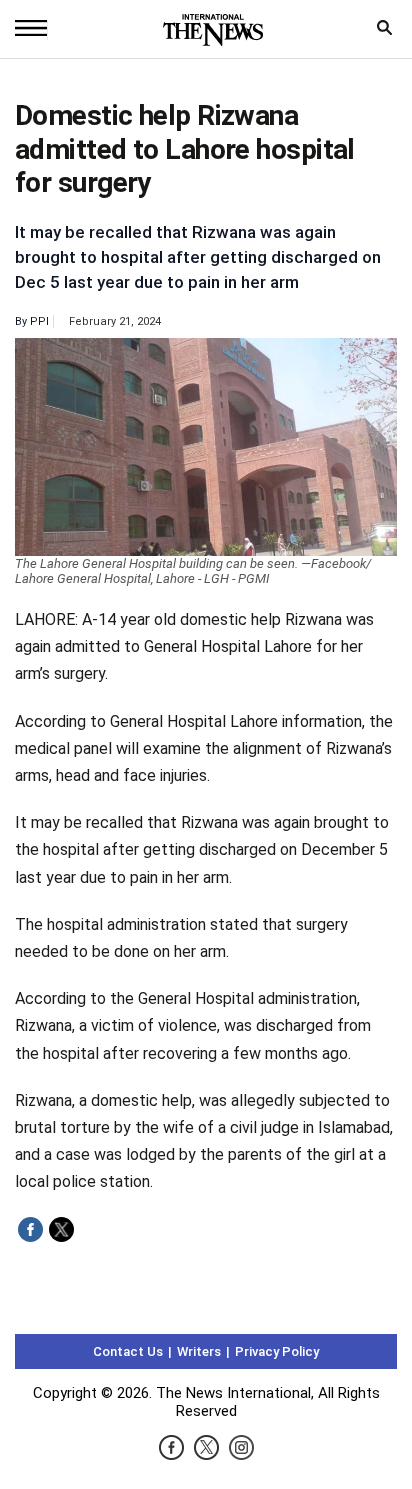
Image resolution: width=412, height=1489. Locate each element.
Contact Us (128, 1351)
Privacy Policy (277, 1351)
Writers (199, 1351)
